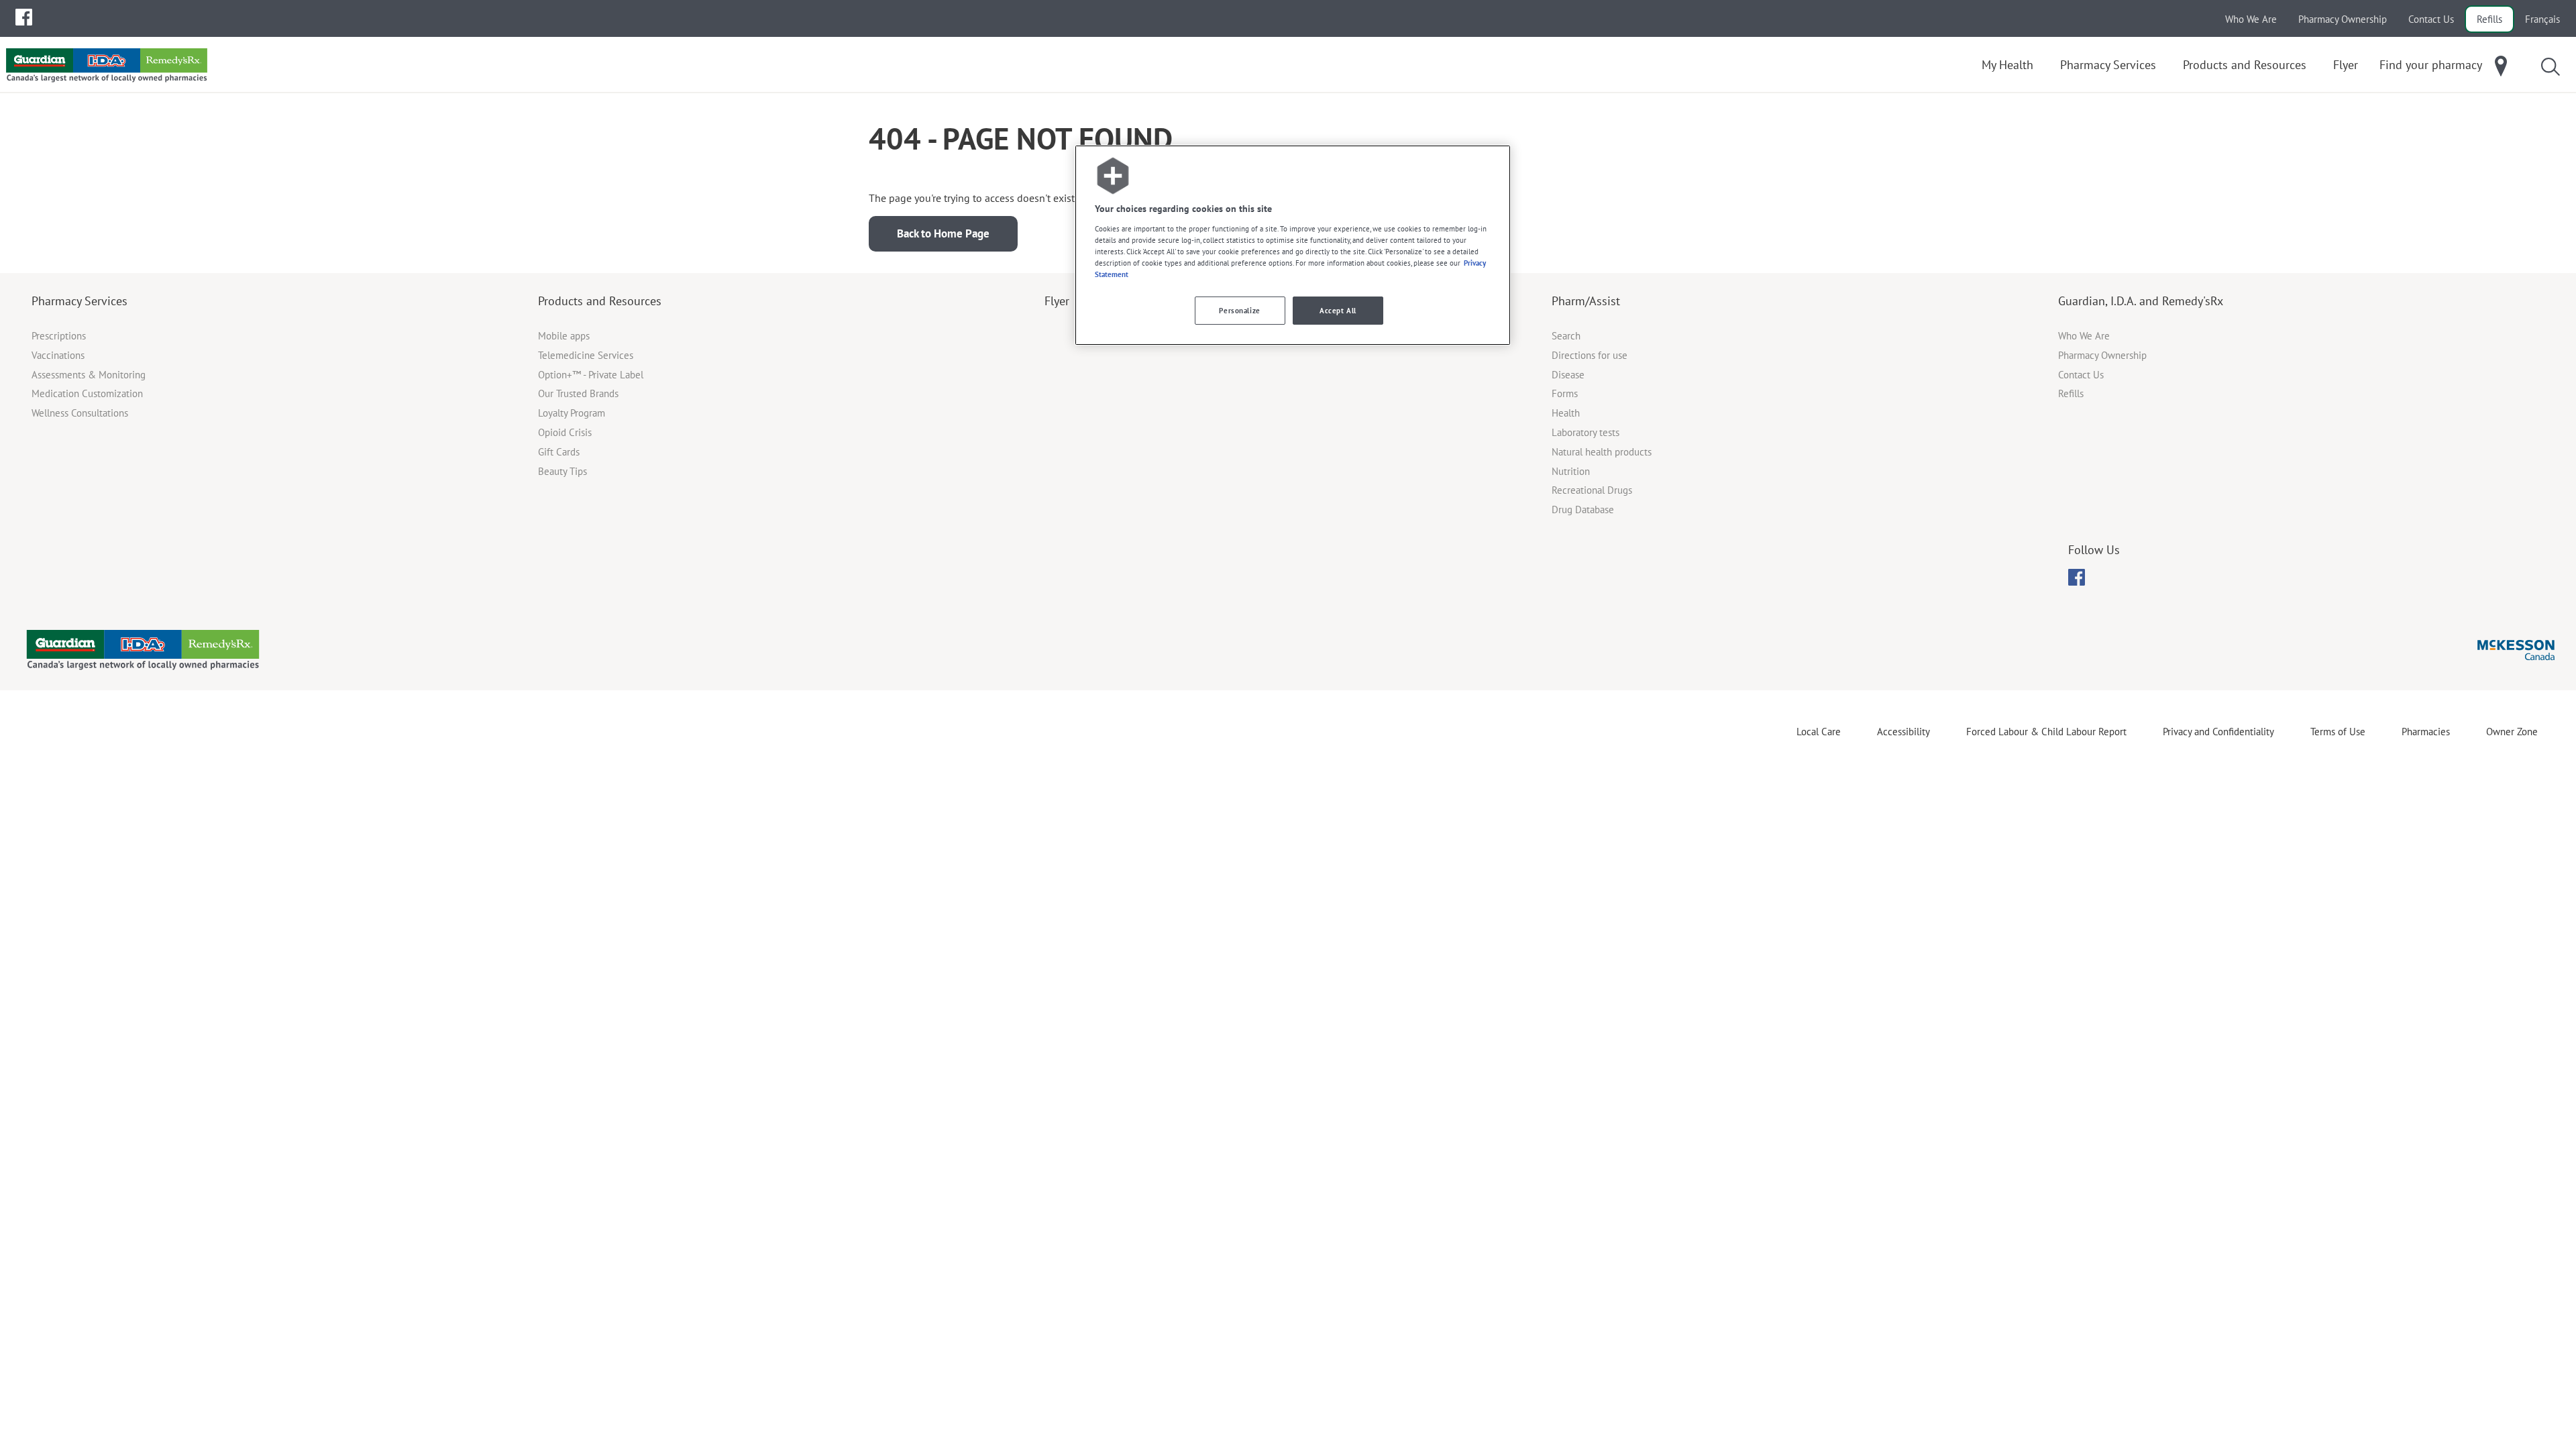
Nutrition (1571, 471)
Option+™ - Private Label (591, 375)
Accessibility (1903, 732)
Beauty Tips (562, 471)
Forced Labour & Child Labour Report (2046, 732)
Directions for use (1590, 355)
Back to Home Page (943, 233)
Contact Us (2431, 19)
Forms (1565, 393)
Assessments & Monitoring (89, 375)
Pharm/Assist (1586, 301)
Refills (2489, 19)
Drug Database (1583, 509)
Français (2542, 19)
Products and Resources (600, 301)
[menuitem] (24, 17)
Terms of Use (2338, 732)
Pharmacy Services (79, 301)
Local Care (1819, 732)
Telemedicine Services (586, 355)
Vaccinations (58, 355)
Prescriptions (59, 336)
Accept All (1338, 310)
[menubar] (24, 17)
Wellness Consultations (80, 413)
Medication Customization (87, 393)
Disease (1568, 375)
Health (1566, 413)
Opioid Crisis (565, 432)
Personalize (1239, 310)
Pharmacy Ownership (2343, 19)
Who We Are (2251, 19)
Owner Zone (2512, 732)
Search (1566, 336)
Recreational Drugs (1592, 490)
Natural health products (1602, 452)
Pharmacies (2426, 732)
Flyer (1057, 301)
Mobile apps (564, 336)
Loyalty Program (572, 413)
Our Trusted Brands (578, 393)
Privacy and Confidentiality (2218, 732)
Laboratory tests (1586, 432)
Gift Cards (559, 452)
